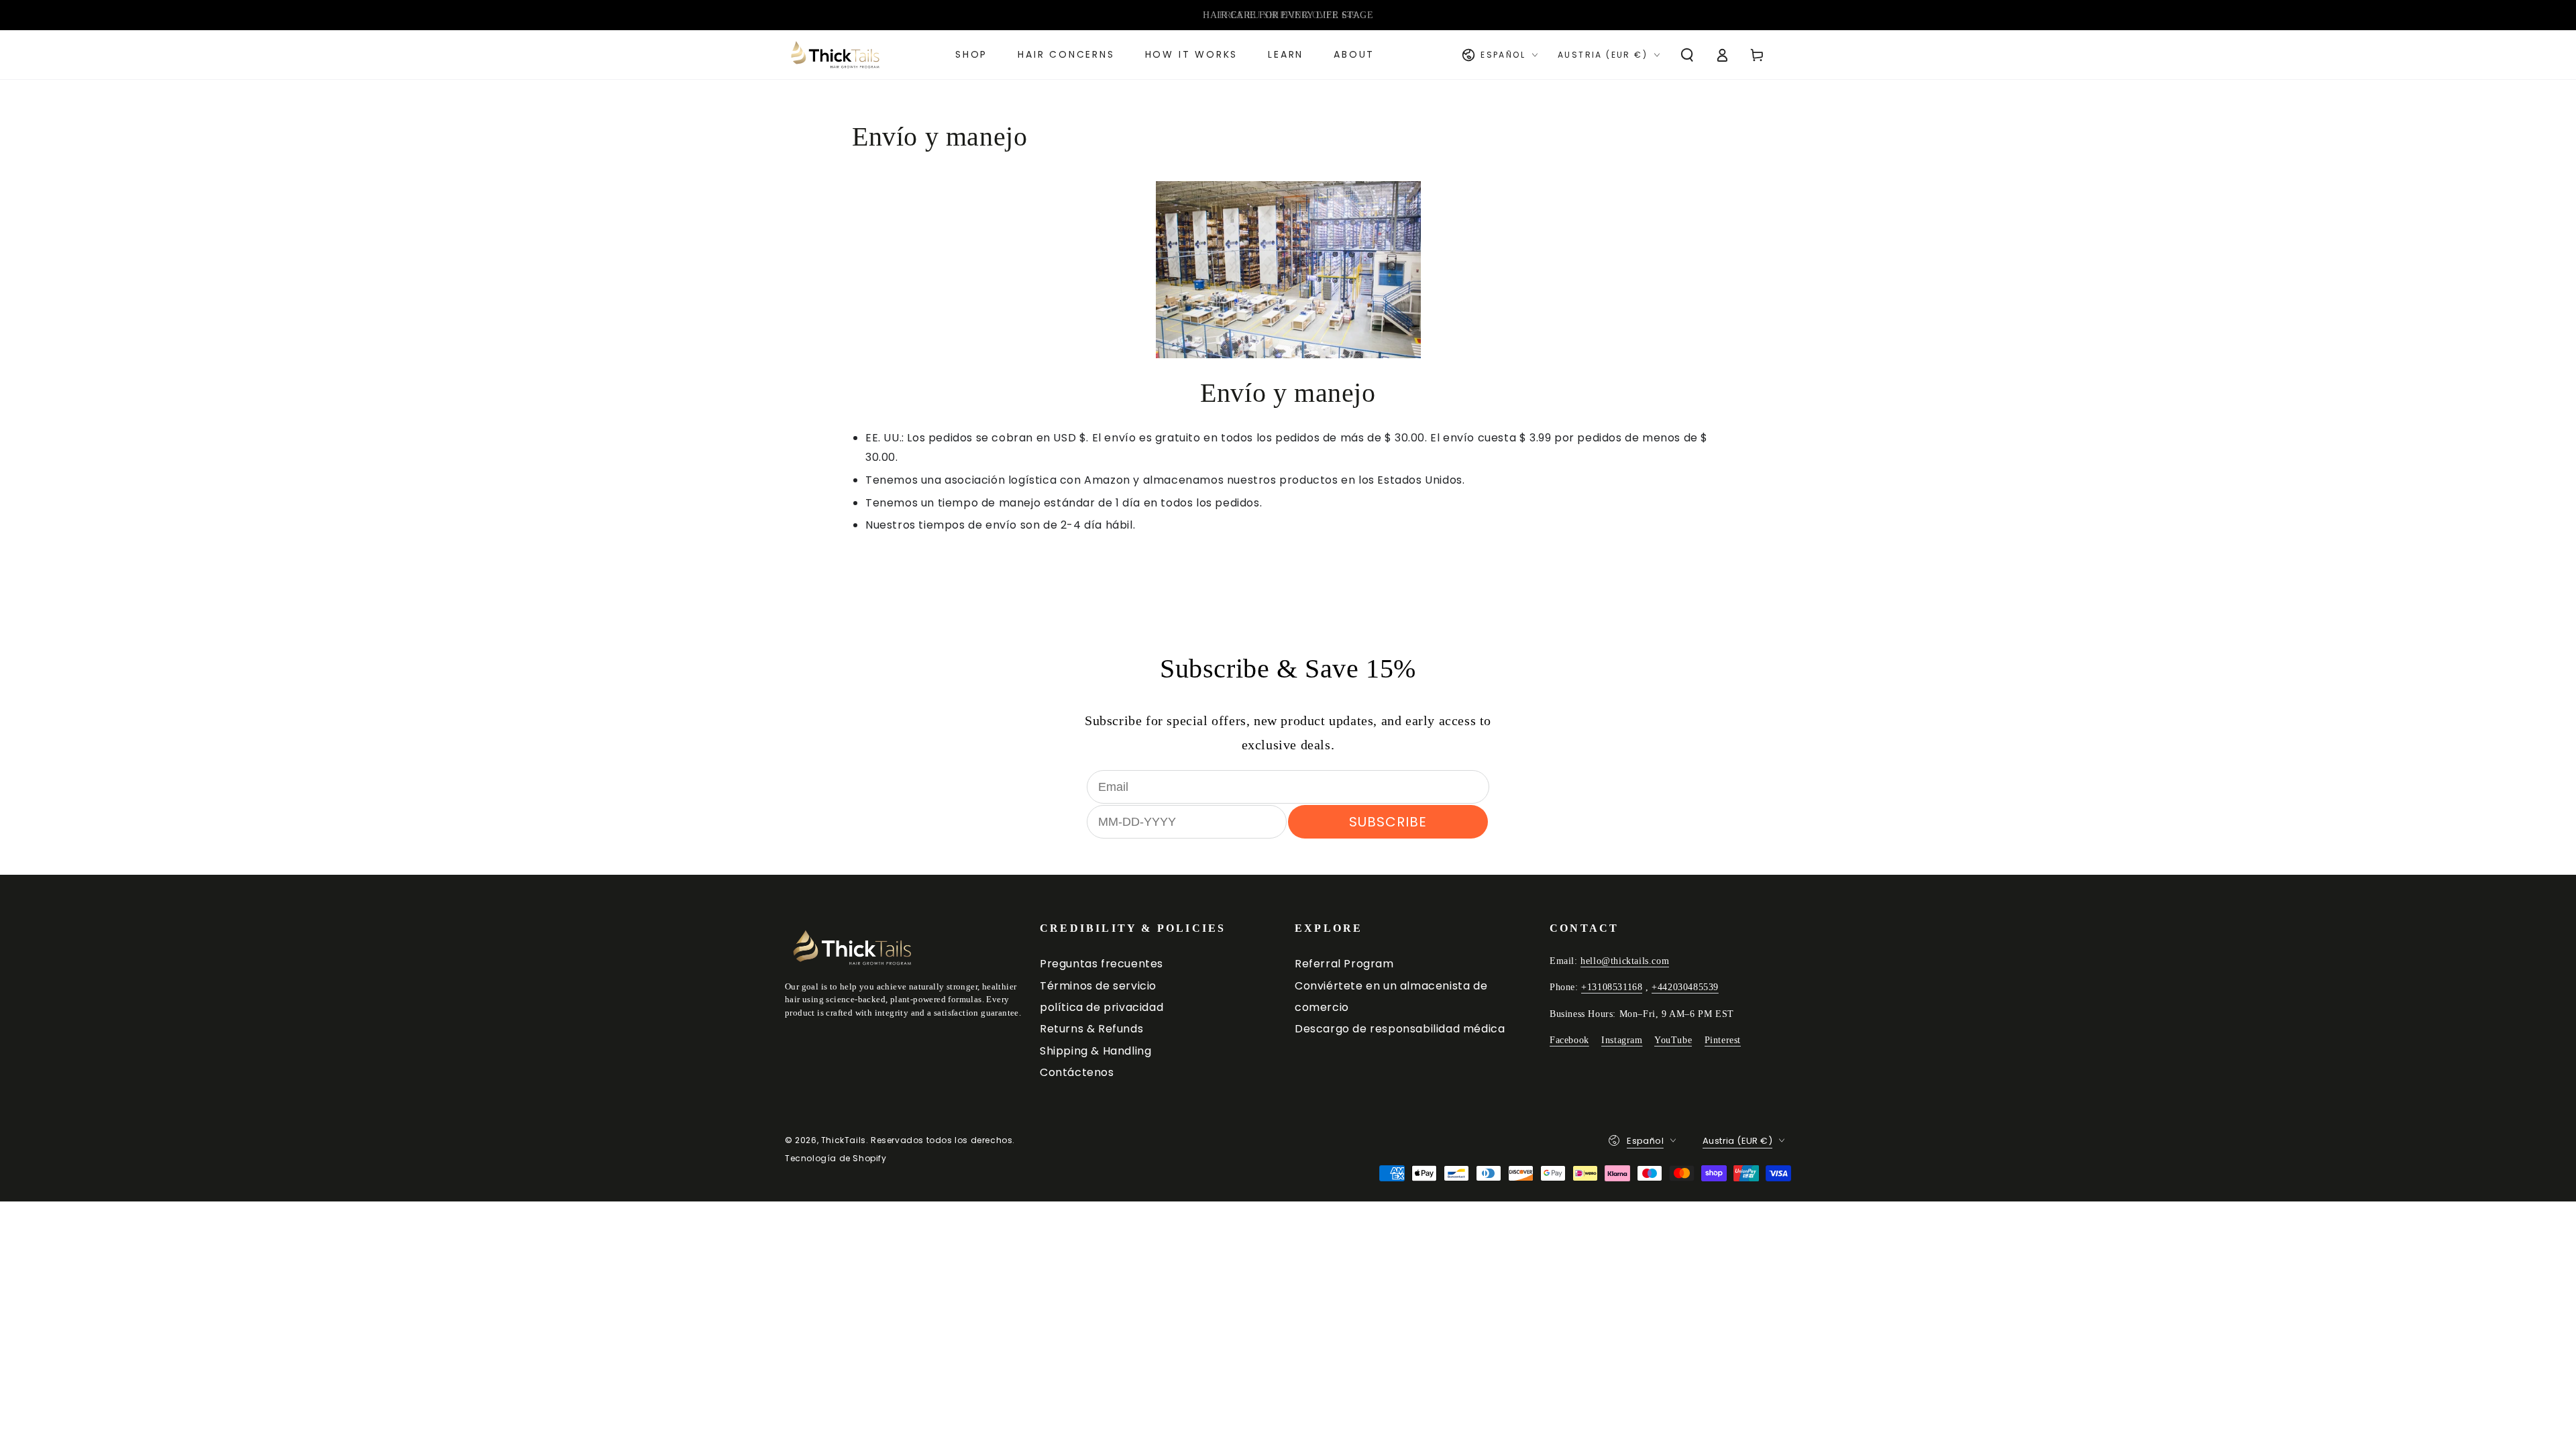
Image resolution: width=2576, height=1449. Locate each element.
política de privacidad (1102, 1007)
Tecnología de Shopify (836, 1159)
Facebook (1569, 1040)
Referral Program (1344, 964)
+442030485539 (1685, 987)
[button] (1687, 55)
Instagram (1622, 1040)
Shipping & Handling (1095, 1051)
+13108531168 (1612, 987)
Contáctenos (1077, 1072)
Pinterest (1723, 1040)
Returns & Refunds (1091, 1029)
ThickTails (844, 1140)
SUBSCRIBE (1388, 822)
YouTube (1673, 1040)
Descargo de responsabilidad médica (1400, 1029)
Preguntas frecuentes (1102, 964)
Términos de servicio (1098, 986)
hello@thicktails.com (1625, 961)
